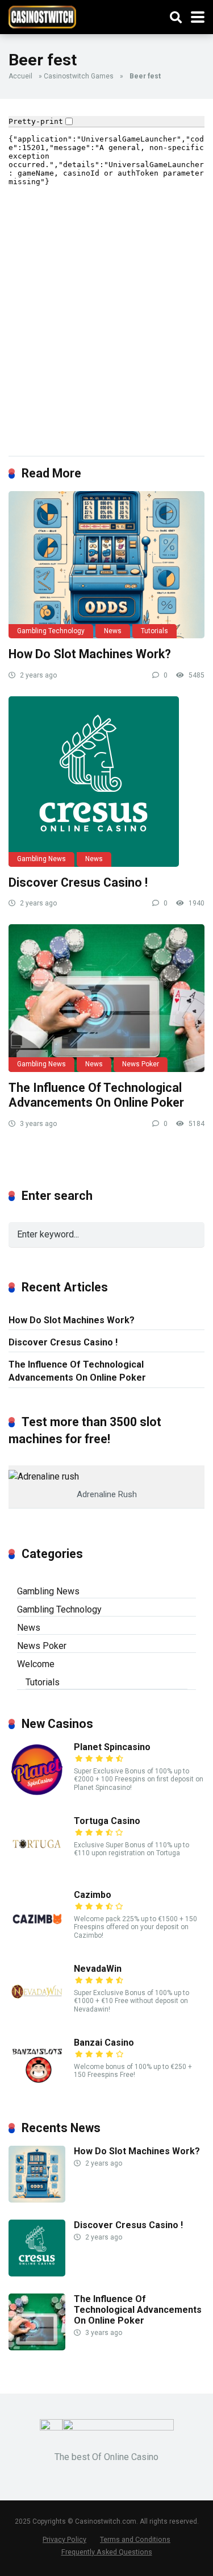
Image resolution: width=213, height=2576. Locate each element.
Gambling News (41, 859)
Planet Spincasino (112, 1747)
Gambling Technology (51, 631)
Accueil (20, 76)
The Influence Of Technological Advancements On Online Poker (96, 1095)
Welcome (36, 1664)
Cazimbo (93, 1895)
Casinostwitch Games (79, 76)
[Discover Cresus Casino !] (106, 782)
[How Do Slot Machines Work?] (106, 565)
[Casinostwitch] (42, 16)
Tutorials (154, 631)
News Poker (141, 1064)
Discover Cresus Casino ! (78, 882)
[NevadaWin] (37, 2017)
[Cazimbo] (37, 1943)
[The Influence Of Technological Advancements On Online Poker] (106, 998)
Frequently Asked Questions (107, 2552)
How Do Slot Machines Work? (90, 654)
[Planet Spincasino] (37, 1795)
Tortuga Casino (107, 1821)
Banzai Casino (104, 2043)
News (113, 631)
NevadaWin (98, 1969)
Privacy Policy (64, 2539)
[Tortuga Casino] (37, 1869)
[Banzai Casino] (37, 2091)
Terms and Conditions (135, 2539)
